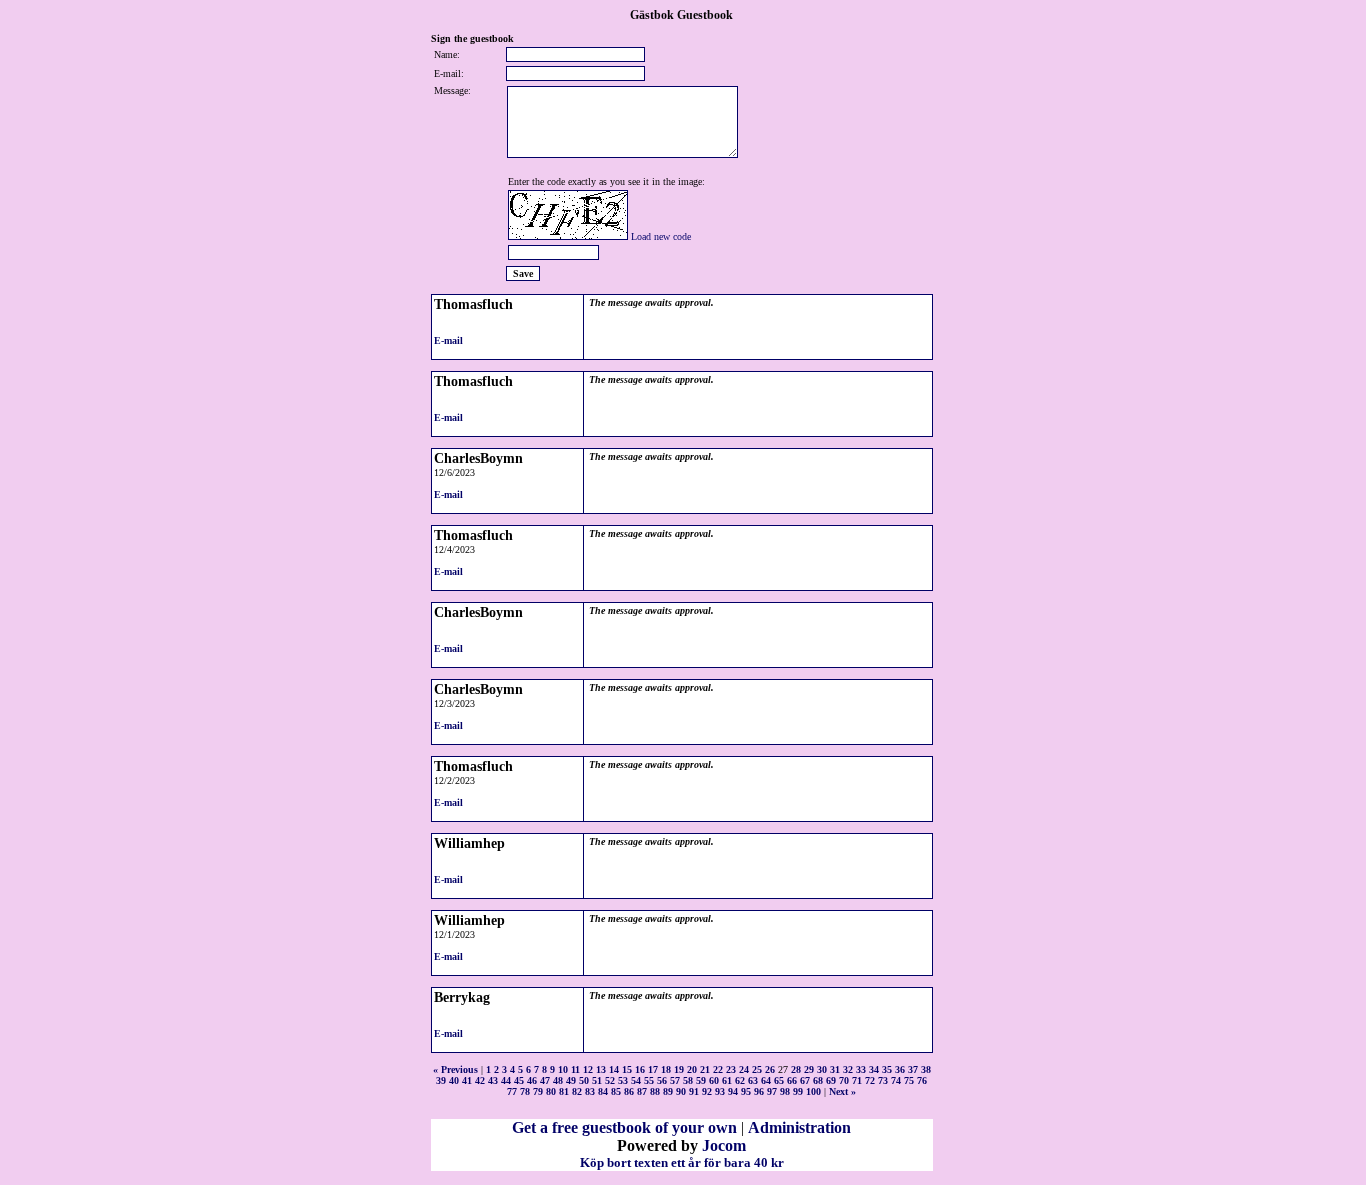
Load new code (661, 236)
